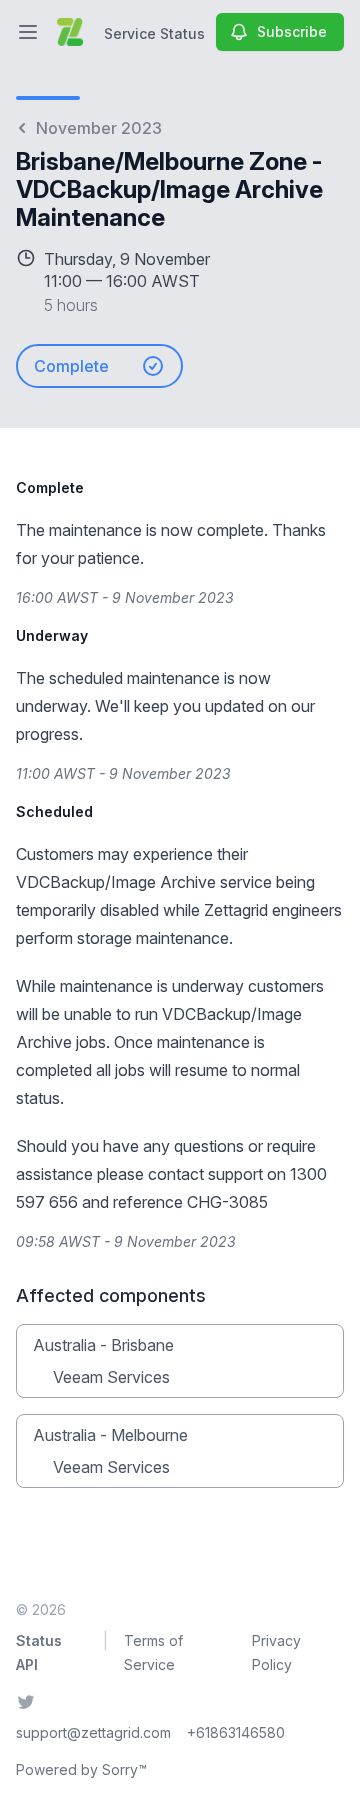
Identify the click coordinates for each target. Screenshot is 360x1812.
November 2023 (99, 128)
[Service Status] (70, 32)
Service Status (154, 33)
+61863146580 (236, 1732)
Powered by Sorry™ (81, 1769)
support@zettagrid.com (93, 1732)
